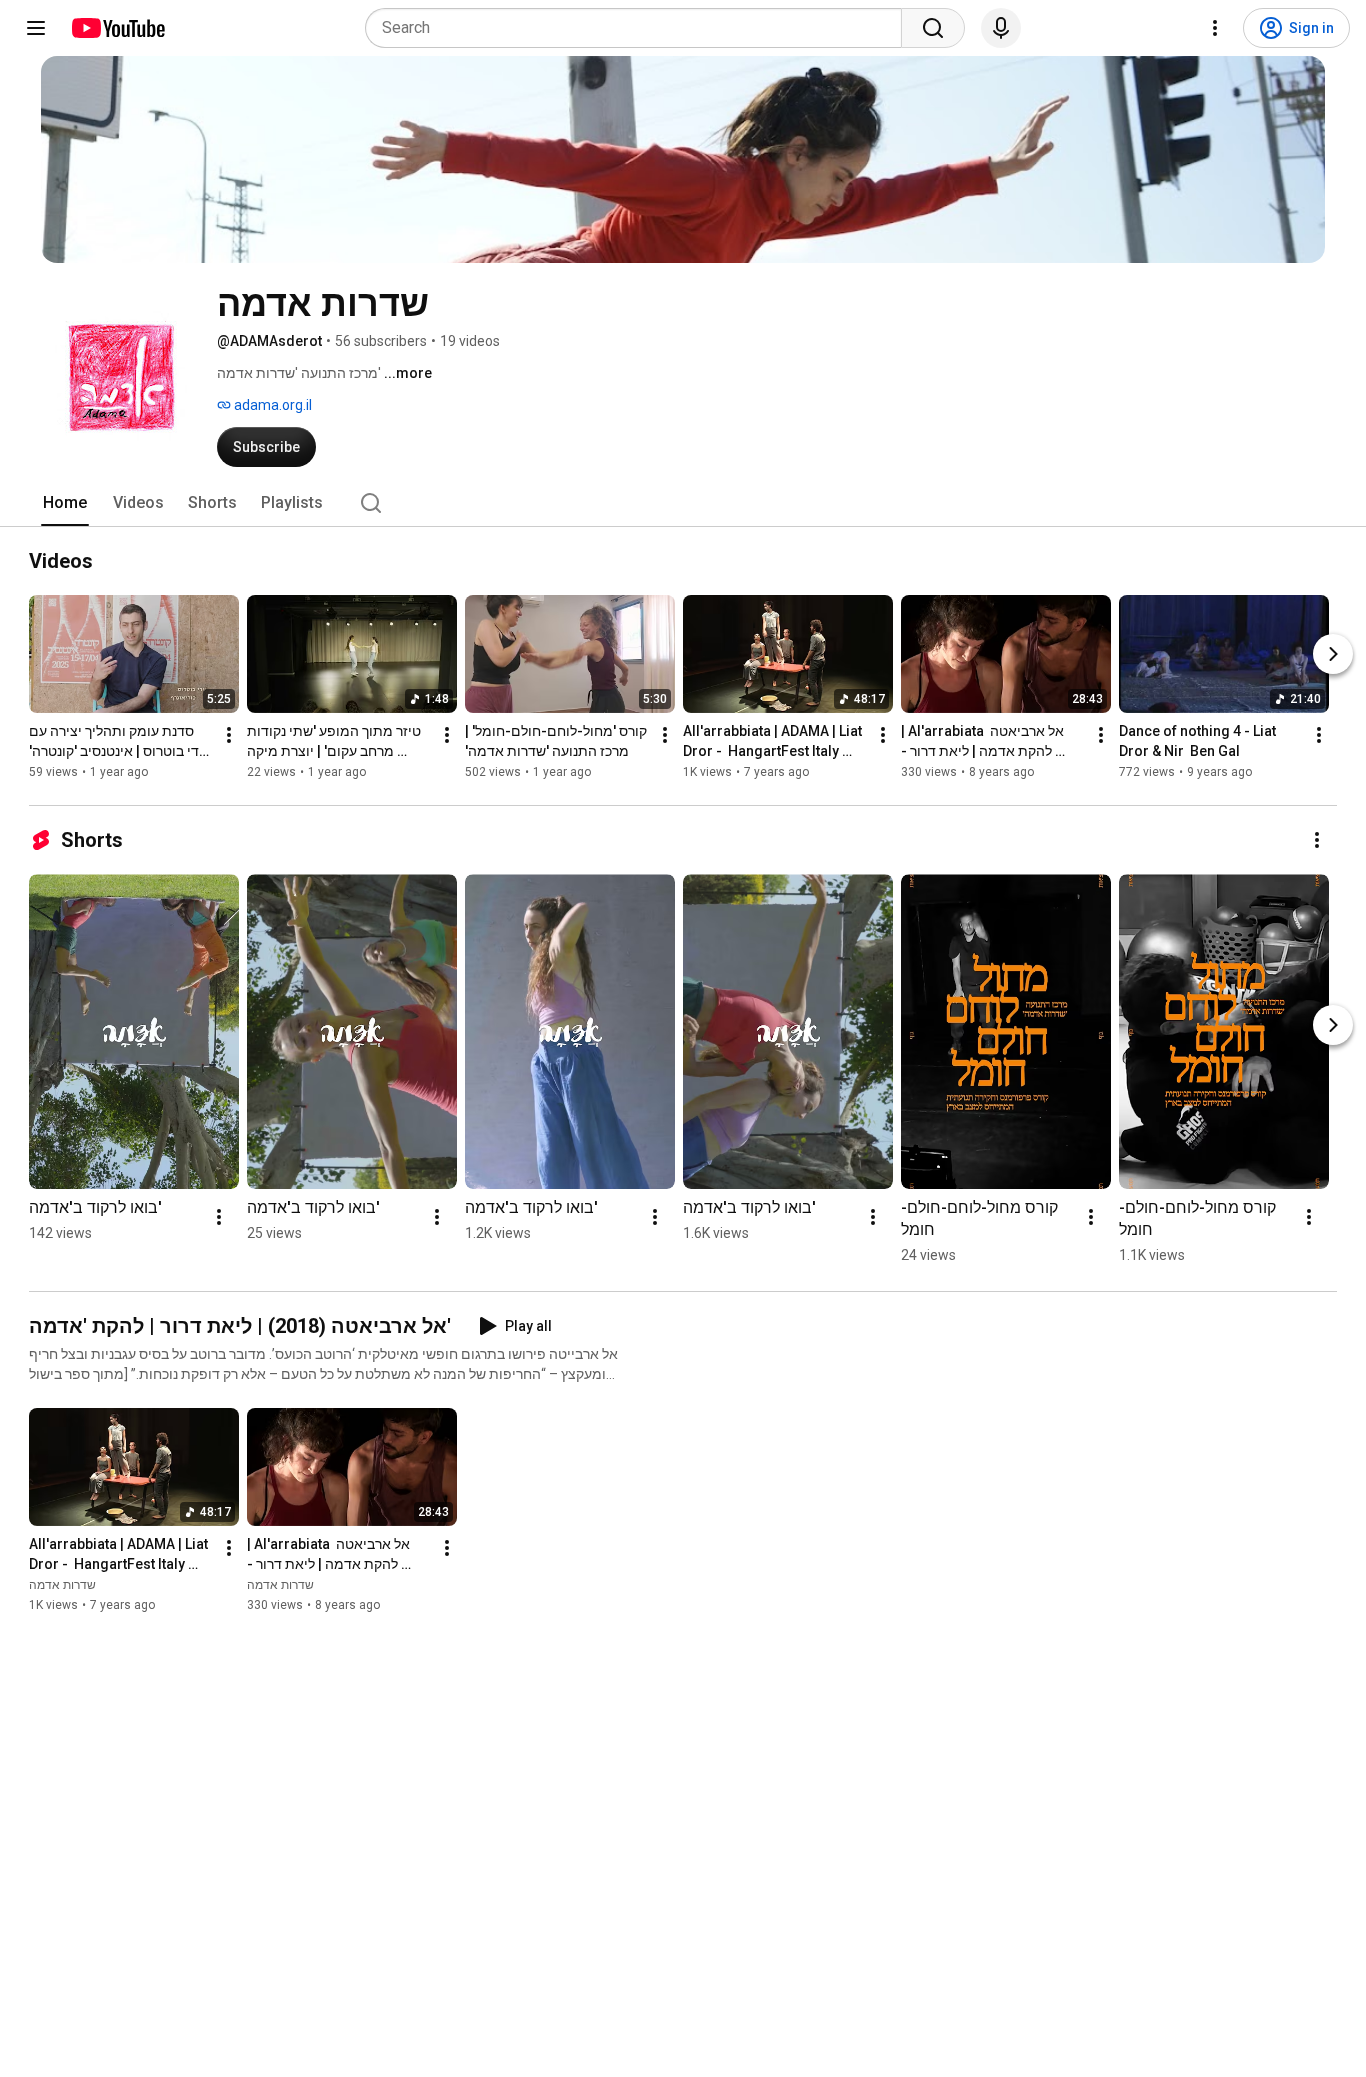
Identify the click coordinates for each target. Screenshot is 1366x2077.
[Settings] (1215, 28)
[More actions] (229, 735)
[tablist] (683, 503)
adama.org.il (271, 405)
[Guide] (36, 28)
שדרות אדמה (62, 1585)
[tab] (65, 503)
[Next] (1333, 654)
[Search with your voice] (1001, 28)
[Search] (933, 28)
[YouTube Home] (117, 28)
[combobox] (639, 28)
